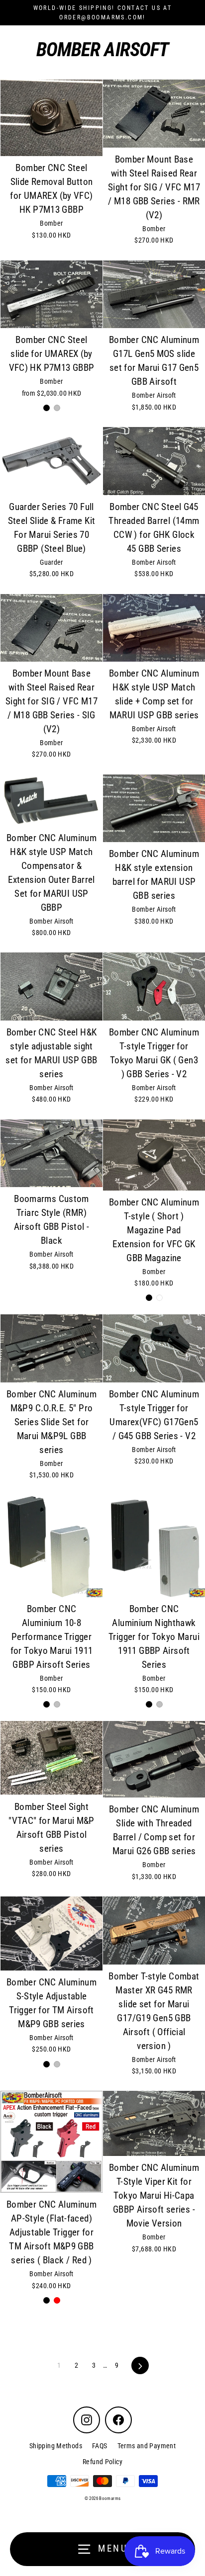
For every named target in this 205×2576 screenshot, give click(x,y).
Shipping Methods (56, 2446)
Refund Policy (102, 2462)
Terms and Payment (147, 2446)
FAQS (100, 2446)
